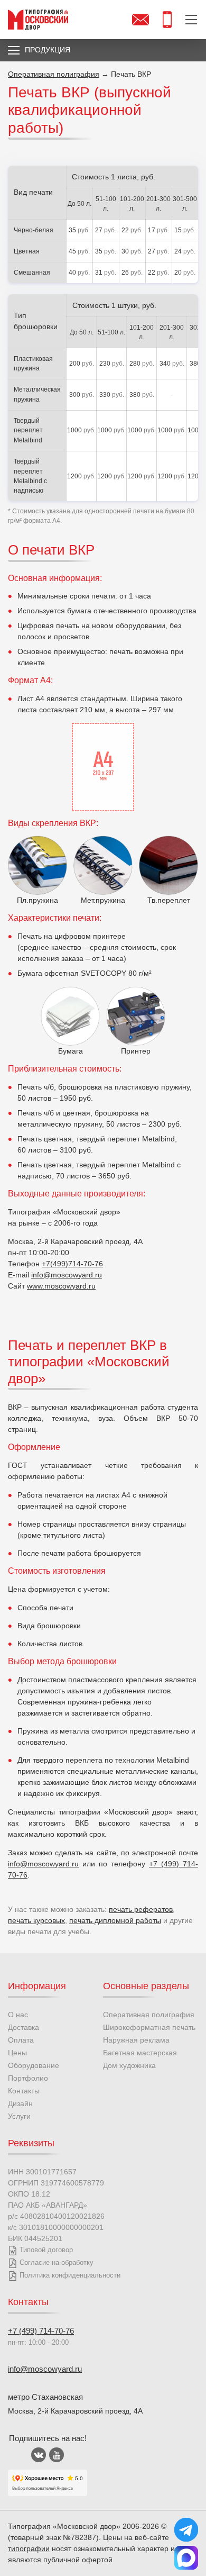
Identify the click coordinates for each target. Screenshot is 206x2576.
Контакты (24, 2091)
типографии (29, 2548)
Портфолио (28, 2078)
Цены (17, 2053)
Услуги (19, 2116)
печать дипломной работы (115, 1920)
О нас (18, 2015)
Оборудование (34, 2065)
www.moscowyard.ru (61, 1286)
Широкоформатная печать (149, 2027)
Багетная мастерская (140, 2053)
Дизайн (20, 2103)
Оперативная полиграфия (149, 2015)
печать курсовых (36, 1920)
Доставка (24, 2027)
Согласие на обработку (57, 2262)
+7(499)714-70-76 (72, 1264)
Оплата (21, 2040)
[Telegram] (186, 2530)
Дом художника (129, 2065)
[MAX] (186, 2558)
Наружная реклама (136, 2040)
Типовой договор (46, 2250)
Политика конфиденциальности (70, 2275)
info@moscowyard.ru (67, 1275)
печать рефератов (141, 1909)
